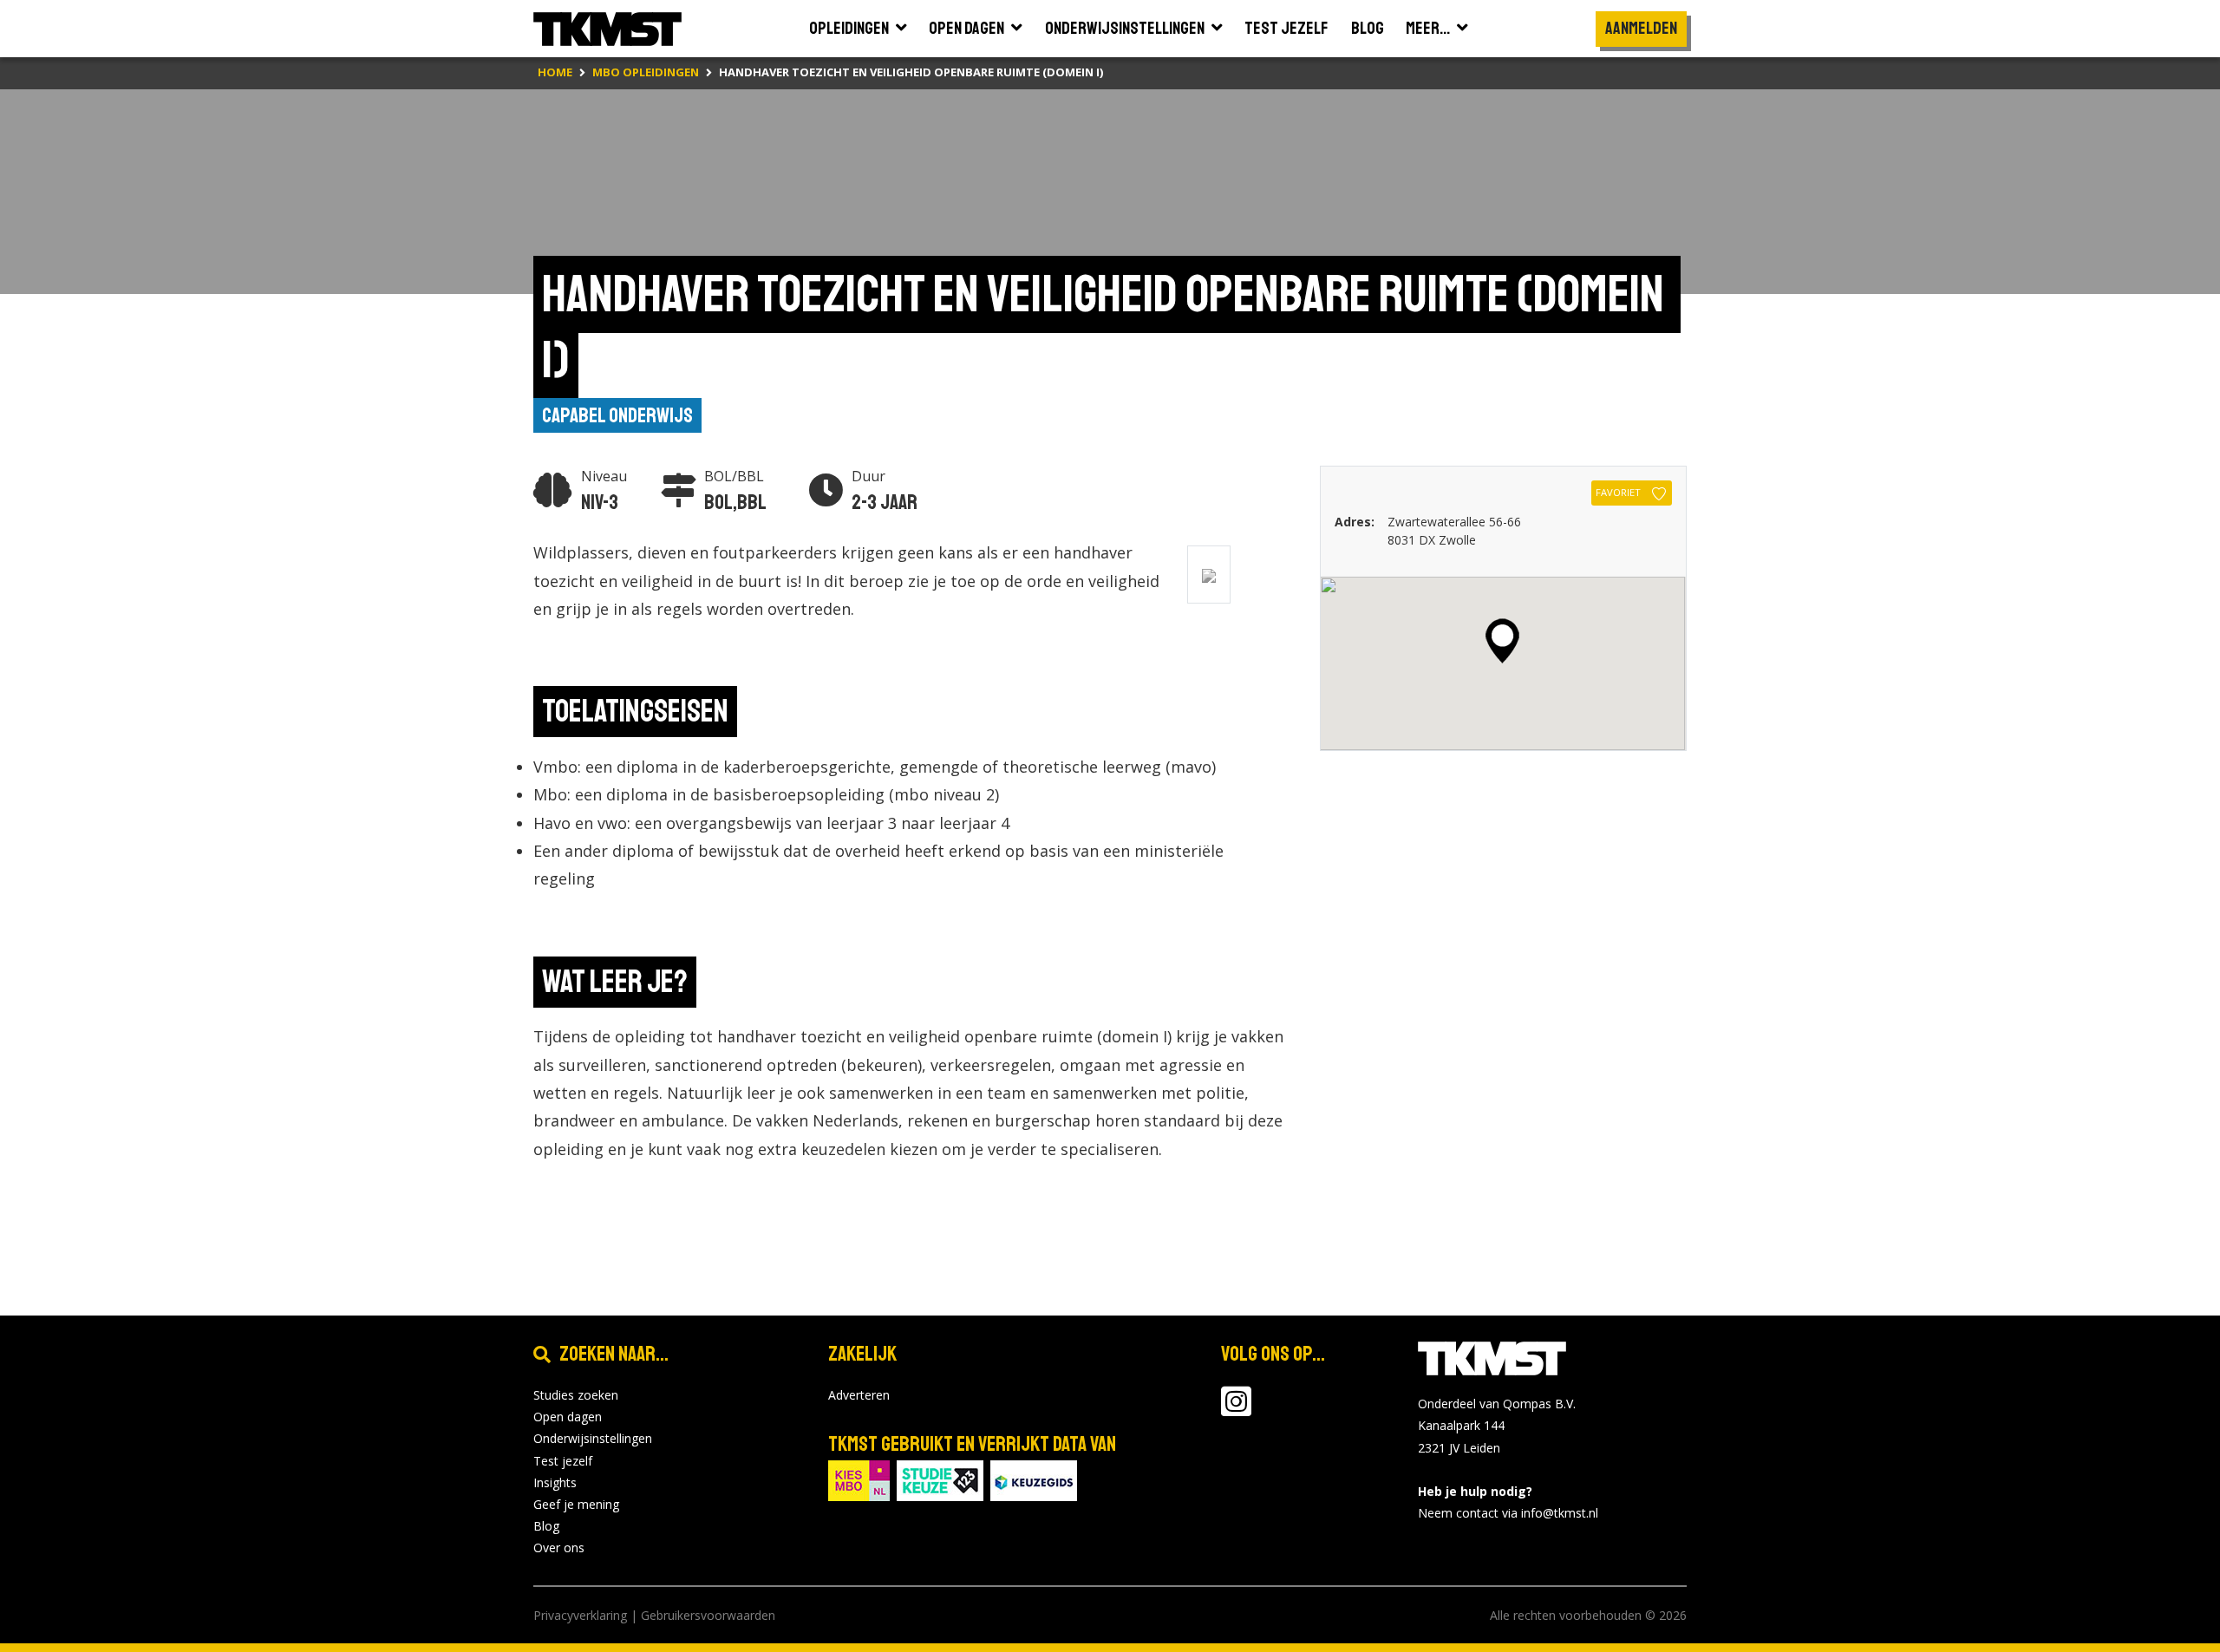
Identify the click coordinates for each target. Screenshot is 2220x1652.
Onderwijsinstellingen (593, 1438)
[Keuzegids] (1034, 1479)
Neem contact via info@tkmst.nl (1508, 1513)
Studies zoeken (576, 1395)
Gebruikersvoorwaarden (708, 1615)
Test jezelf (563, 1461)
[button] (1502, 641)
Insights (555, 1482)
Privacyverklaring (580, 1615)
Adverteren (859, 1395)
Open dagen (568, 1417)
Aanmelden (1641, 28)
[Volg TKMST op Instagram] (1236, 1410)
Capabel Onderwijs (617, 415)
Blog (546, 1526)
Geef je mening (576, 1504)
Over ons (559, 1548)
